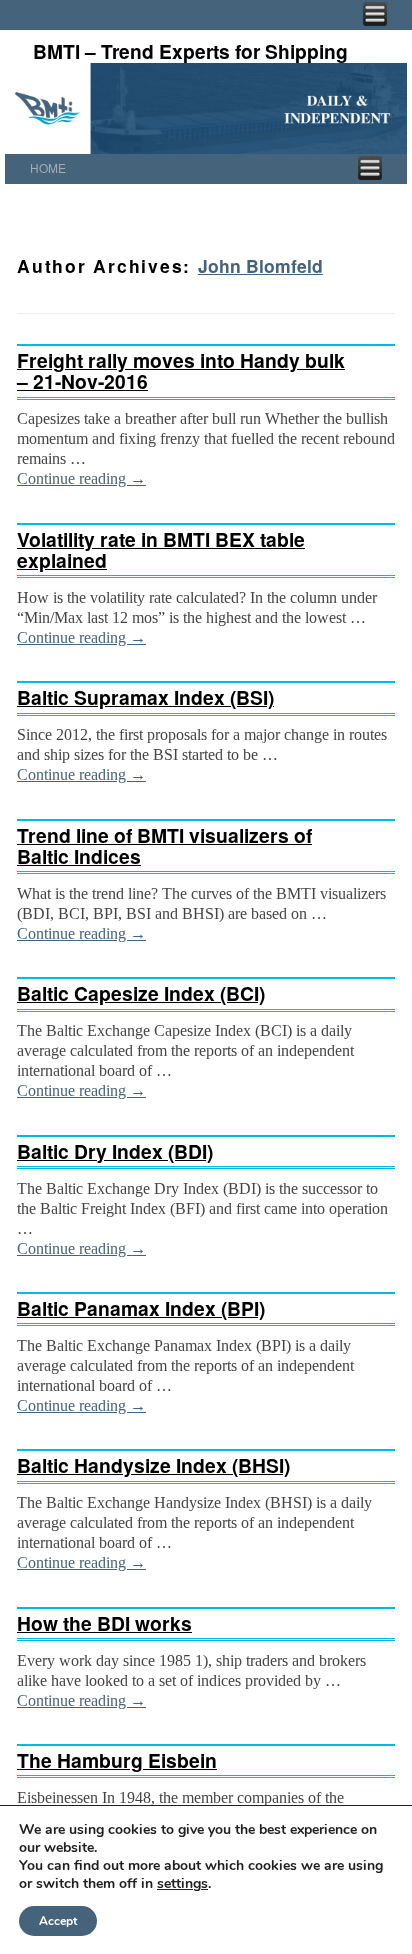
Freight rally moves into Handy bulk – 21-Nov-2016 (181, 370)
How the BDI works (104, 1623)
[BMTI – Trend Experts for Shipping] (206, 108)
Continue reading (81, 478)
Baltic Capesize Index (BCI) (141, 993)
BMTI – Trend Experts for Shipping (190, 51)
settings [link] (182, 1883)
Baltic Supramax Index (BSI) (145, 697)
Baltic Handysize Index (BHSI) (153, 1465)
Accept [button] (58, 1921)
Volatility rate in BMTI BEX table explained (161, 549)
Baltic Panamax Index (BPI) (141, 1308)
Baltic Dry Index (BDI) (115, 1151)
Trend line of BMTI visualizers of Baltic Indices (164, 845)
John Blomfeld (260, 265)
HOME (48, 167)
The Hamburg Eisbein (117, 1760)
